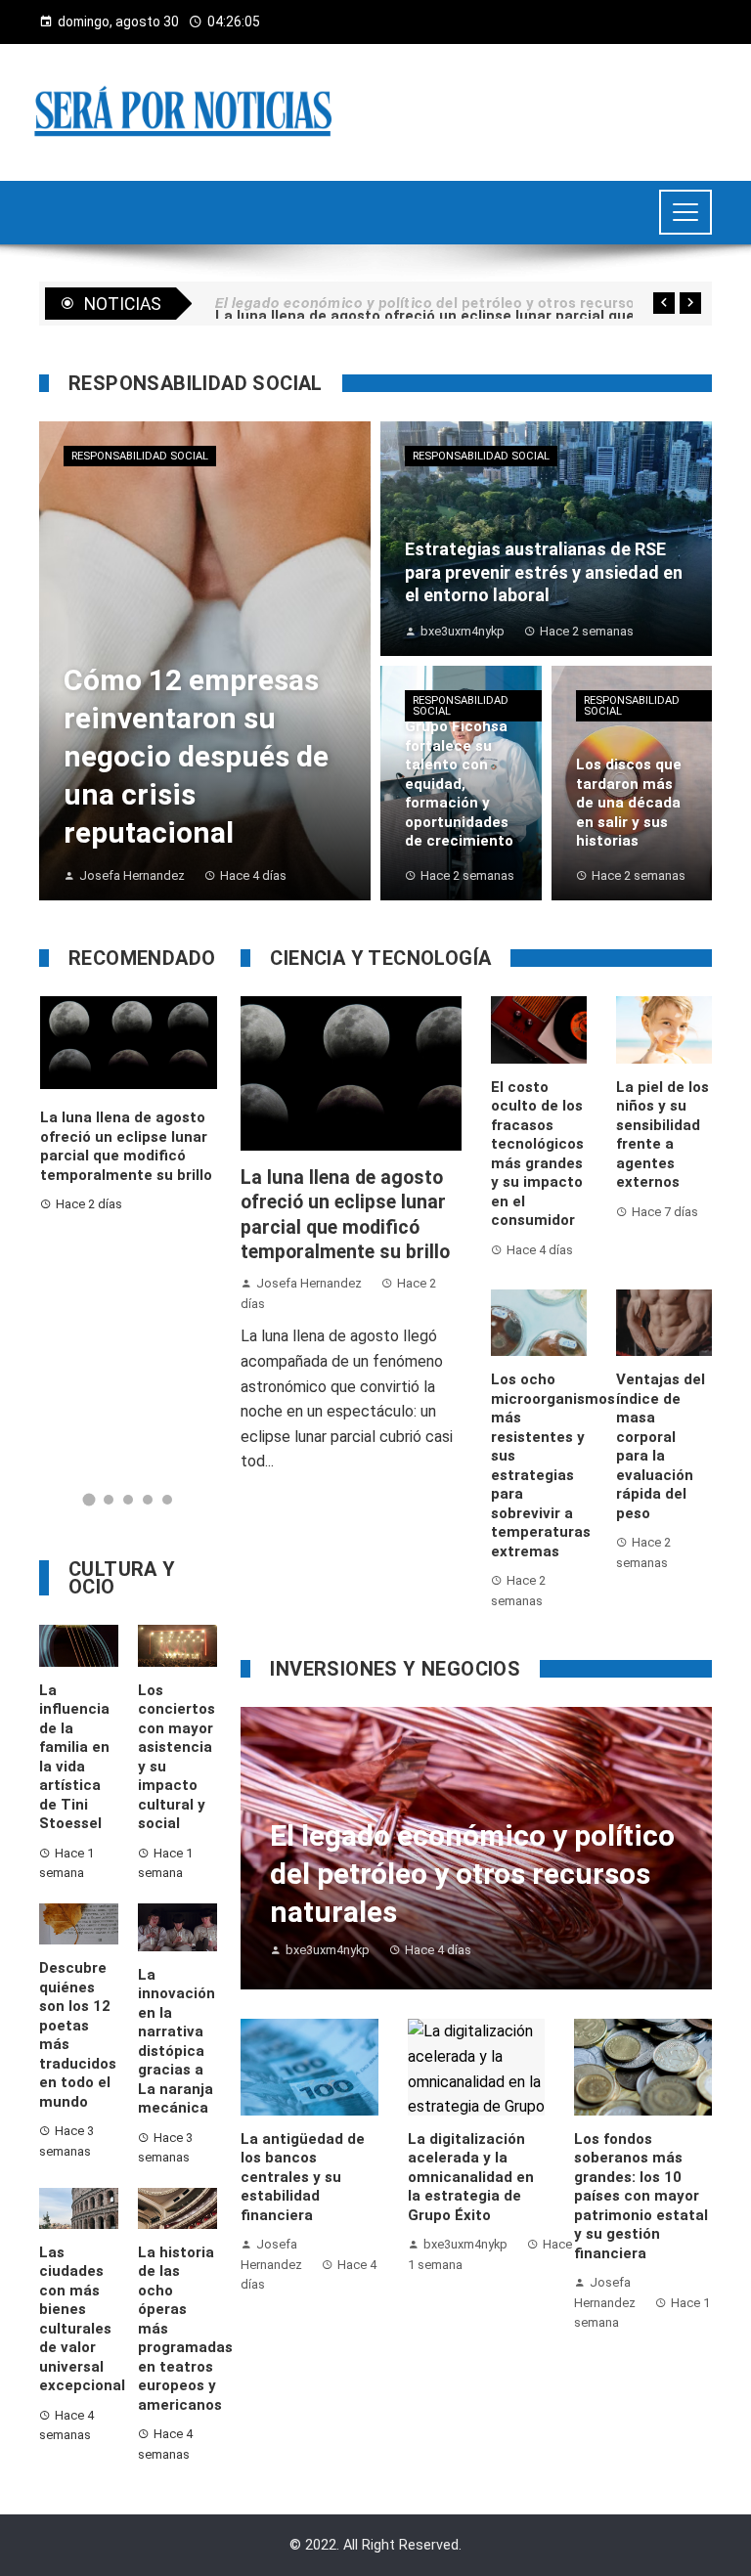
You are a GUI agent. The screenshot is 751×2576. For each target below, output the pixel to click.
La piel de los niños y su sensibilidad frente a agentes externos (663, 1135)
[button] (89, 1500)
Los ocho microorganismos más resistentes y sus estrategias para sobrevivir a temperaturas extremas (553, 1465)
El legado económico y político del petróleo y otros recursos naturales (189, 1163)
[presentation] (664, 303)
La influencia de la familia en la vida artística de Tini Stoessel (74, 1757)
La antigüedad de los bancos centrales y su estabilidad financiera (303, 2177)
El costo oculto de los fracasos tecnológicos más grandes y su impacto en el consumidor (537, 1154)
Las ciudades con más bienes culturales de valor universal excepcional (82, 2319)
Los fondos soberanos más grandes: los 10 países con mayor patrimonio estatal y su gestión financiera (641, 2196)
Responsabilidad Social (140, 456)
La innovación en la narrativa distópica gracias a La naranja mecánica (177, 2042)
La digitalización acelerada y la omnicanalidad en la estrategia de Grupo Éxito (471, 2177)
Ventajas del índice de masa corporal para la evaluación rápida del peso (661, 1446)
